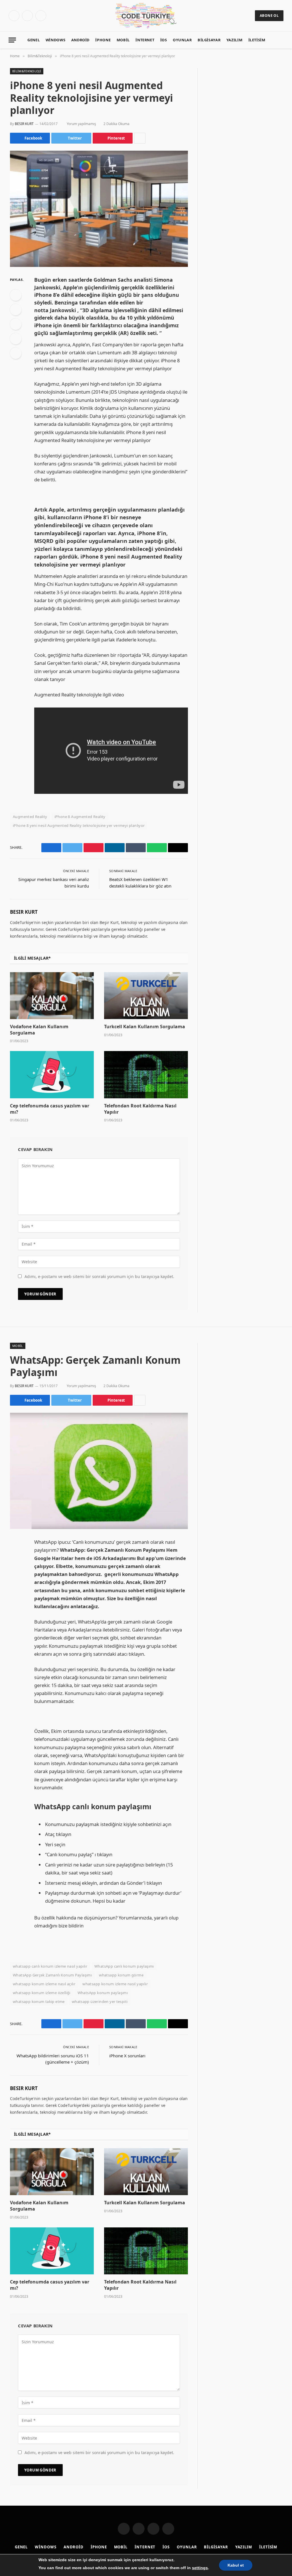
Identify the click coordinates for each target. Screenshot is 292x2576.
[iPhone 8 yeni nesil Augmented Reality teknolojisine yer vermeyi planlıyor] (99, 209)
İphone (103, 40)
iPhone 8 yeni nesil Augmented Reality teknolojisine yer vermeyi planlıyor (79, 825)
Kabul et (236, 2565)
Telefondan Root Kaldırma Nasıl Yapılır (140, 1109)
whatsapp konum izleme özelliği (42, 1993)
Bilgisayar (209, 40)
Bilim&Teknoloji (27, 71)
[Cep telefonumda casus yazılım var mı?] (52, 1075)
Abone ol (269, 16)
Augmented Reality (30, 817)
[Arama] (285, 40)
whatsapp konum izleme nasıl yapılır (115, 1984)
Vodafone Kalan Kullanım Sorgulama (39, 1030)
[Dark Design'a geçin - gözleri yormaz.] (276, 40)
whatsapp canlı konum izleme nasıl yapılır (50, 1966)
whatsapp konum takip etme (39, 2001)
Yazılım (234, 40)
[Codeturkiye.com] (146, 16)
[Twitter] (16, 310)
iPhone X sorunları (127, 2056)
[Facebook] (16, 295)
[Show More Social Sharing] (140, 138)
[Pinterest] (16, 339)
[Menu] (12, 40)
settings (200, 2568)
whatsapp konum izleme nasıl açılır (44, 1984)
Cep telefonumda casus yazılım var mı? (50, 1109)
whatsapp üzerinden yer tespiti (100, 2001)
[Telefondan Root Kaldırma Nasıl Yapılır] (146, 1075)
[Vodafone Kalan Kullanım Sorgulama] (52, 996)
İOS (164, 40)
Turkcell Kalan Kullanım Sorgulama (145, 1027)
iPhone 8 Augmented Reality (80, 817)
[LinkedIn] (16, 324)
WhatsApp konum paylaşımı (103, 1993)
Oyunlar (182, 40)
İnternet (145, 40)
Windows (55, 40)
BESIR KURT (24, 124)
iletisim (257, 40)
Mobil (123, 40)
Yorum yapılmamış (81, 124)
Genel (34, 40)
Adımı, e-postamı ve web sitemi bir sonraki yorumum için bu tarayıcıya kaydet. (99, 1276)
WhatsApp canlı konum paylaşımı (124, 1966)
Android (80, 40)
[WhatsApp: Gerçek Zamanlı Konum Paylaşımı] (99, 1471)
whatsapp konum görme (121, 1975)
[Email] (16, 353)
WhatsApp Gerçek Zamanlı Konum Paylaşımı (52, 1975)
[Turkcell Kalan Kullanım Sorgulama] (146, 996)
